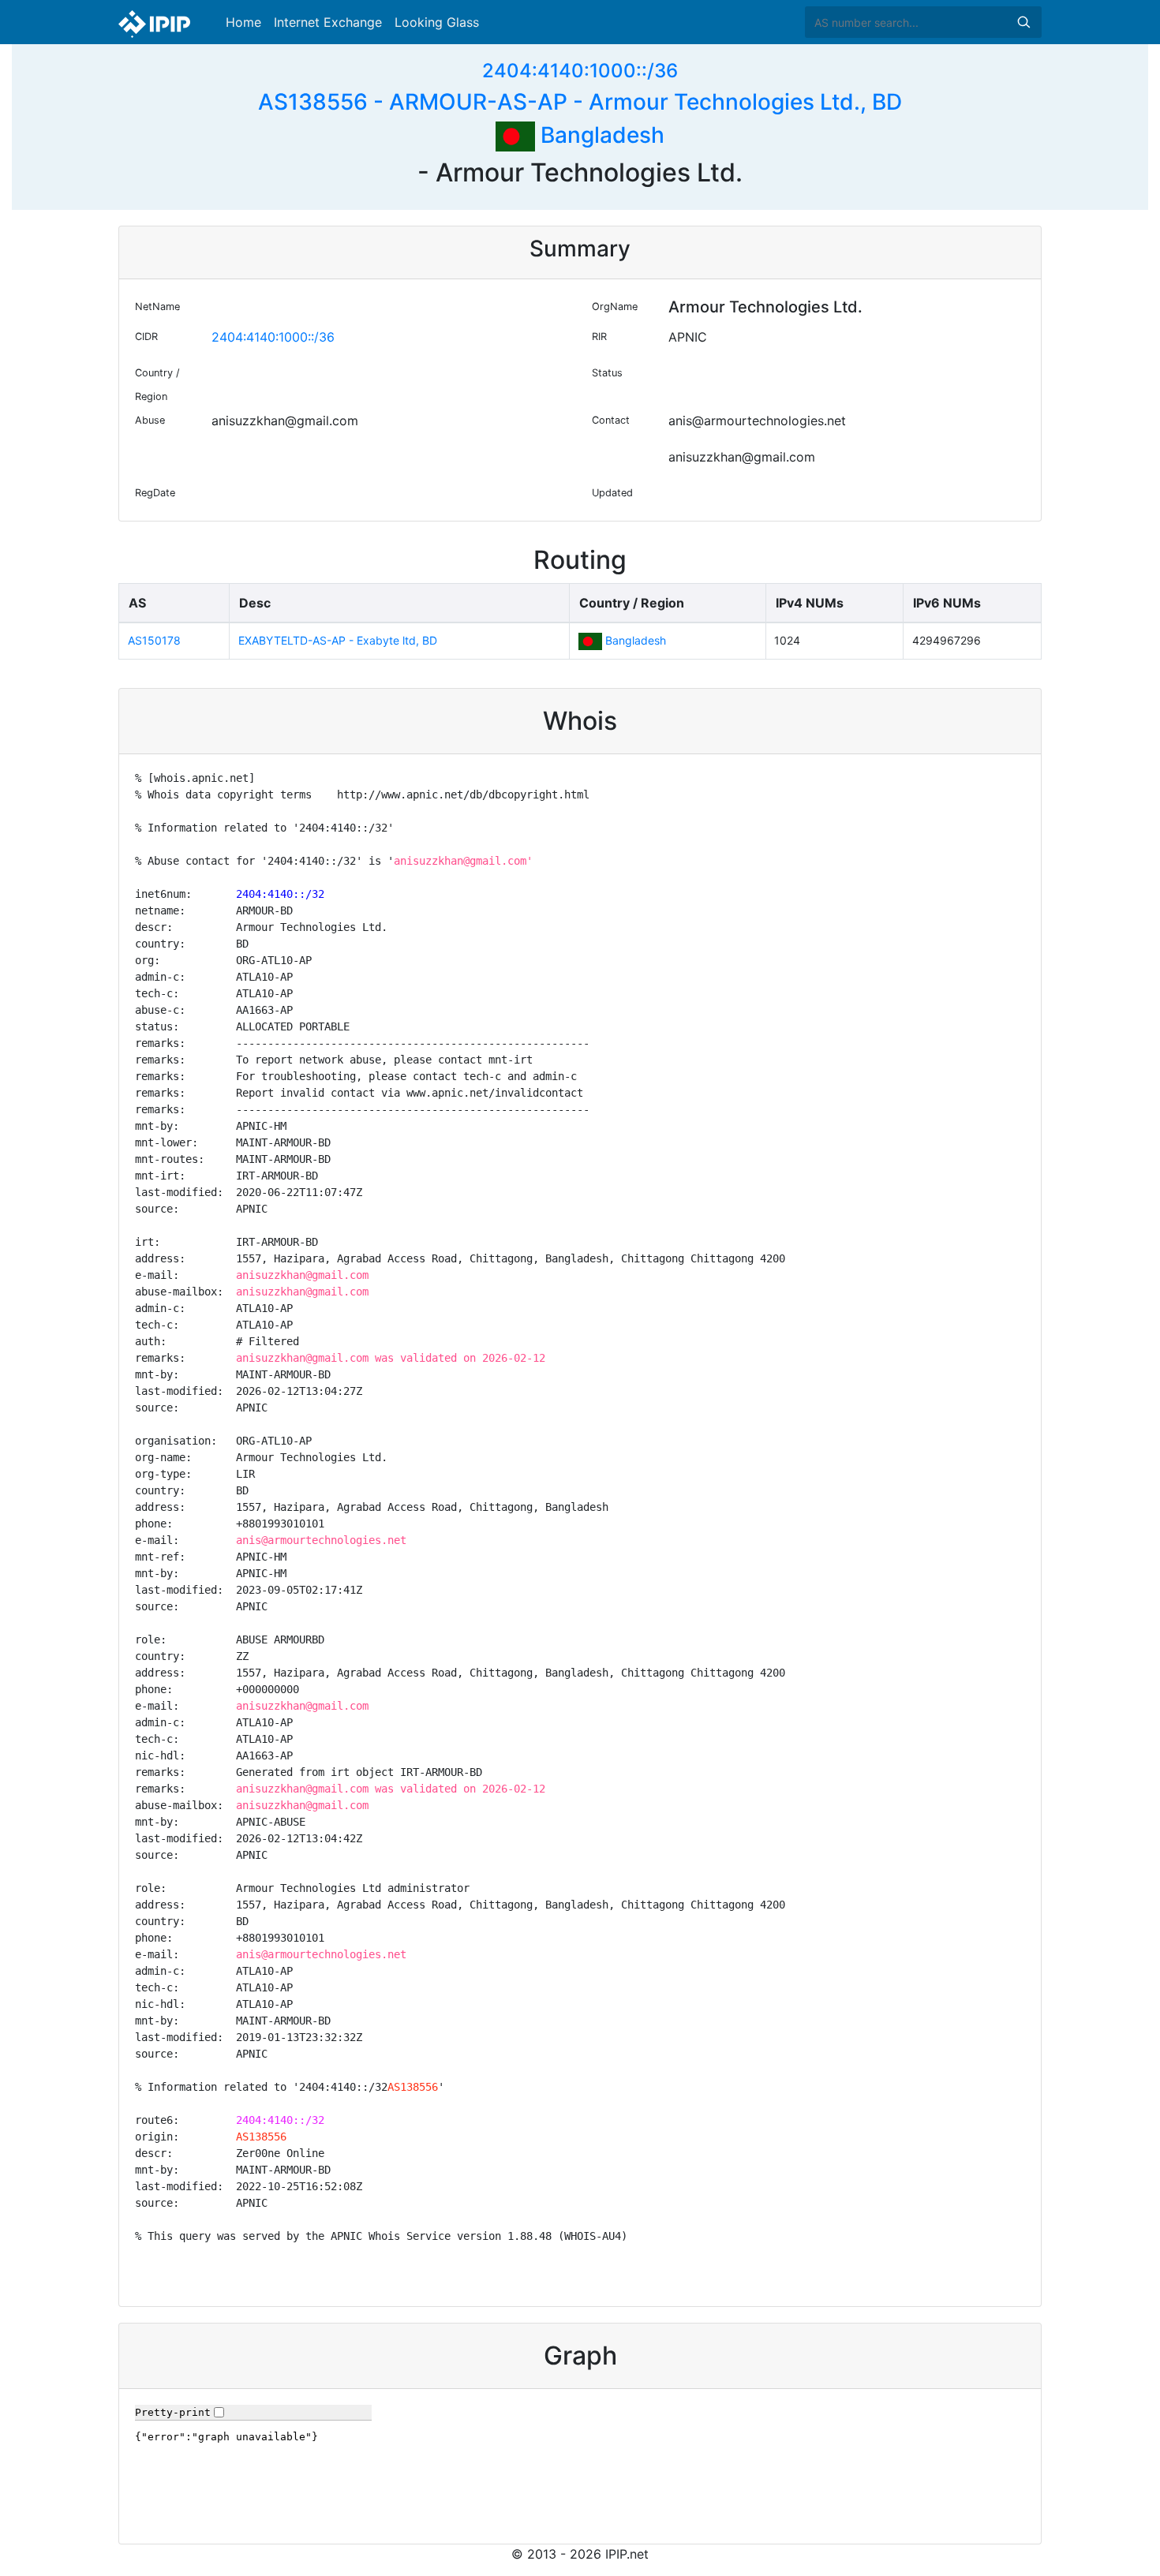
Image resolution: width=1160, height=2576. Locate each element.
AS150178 (154, 640)
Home (243, 22)
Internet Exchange (328, 22)
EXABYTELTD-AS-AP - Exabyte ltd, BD (338, 640)
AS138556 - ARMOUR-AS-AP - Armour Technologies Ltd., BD (580, 102)
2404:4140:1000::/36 (580, 71)
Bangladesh (600, 135)
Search (1023, 22)
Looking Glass (437, 22)
